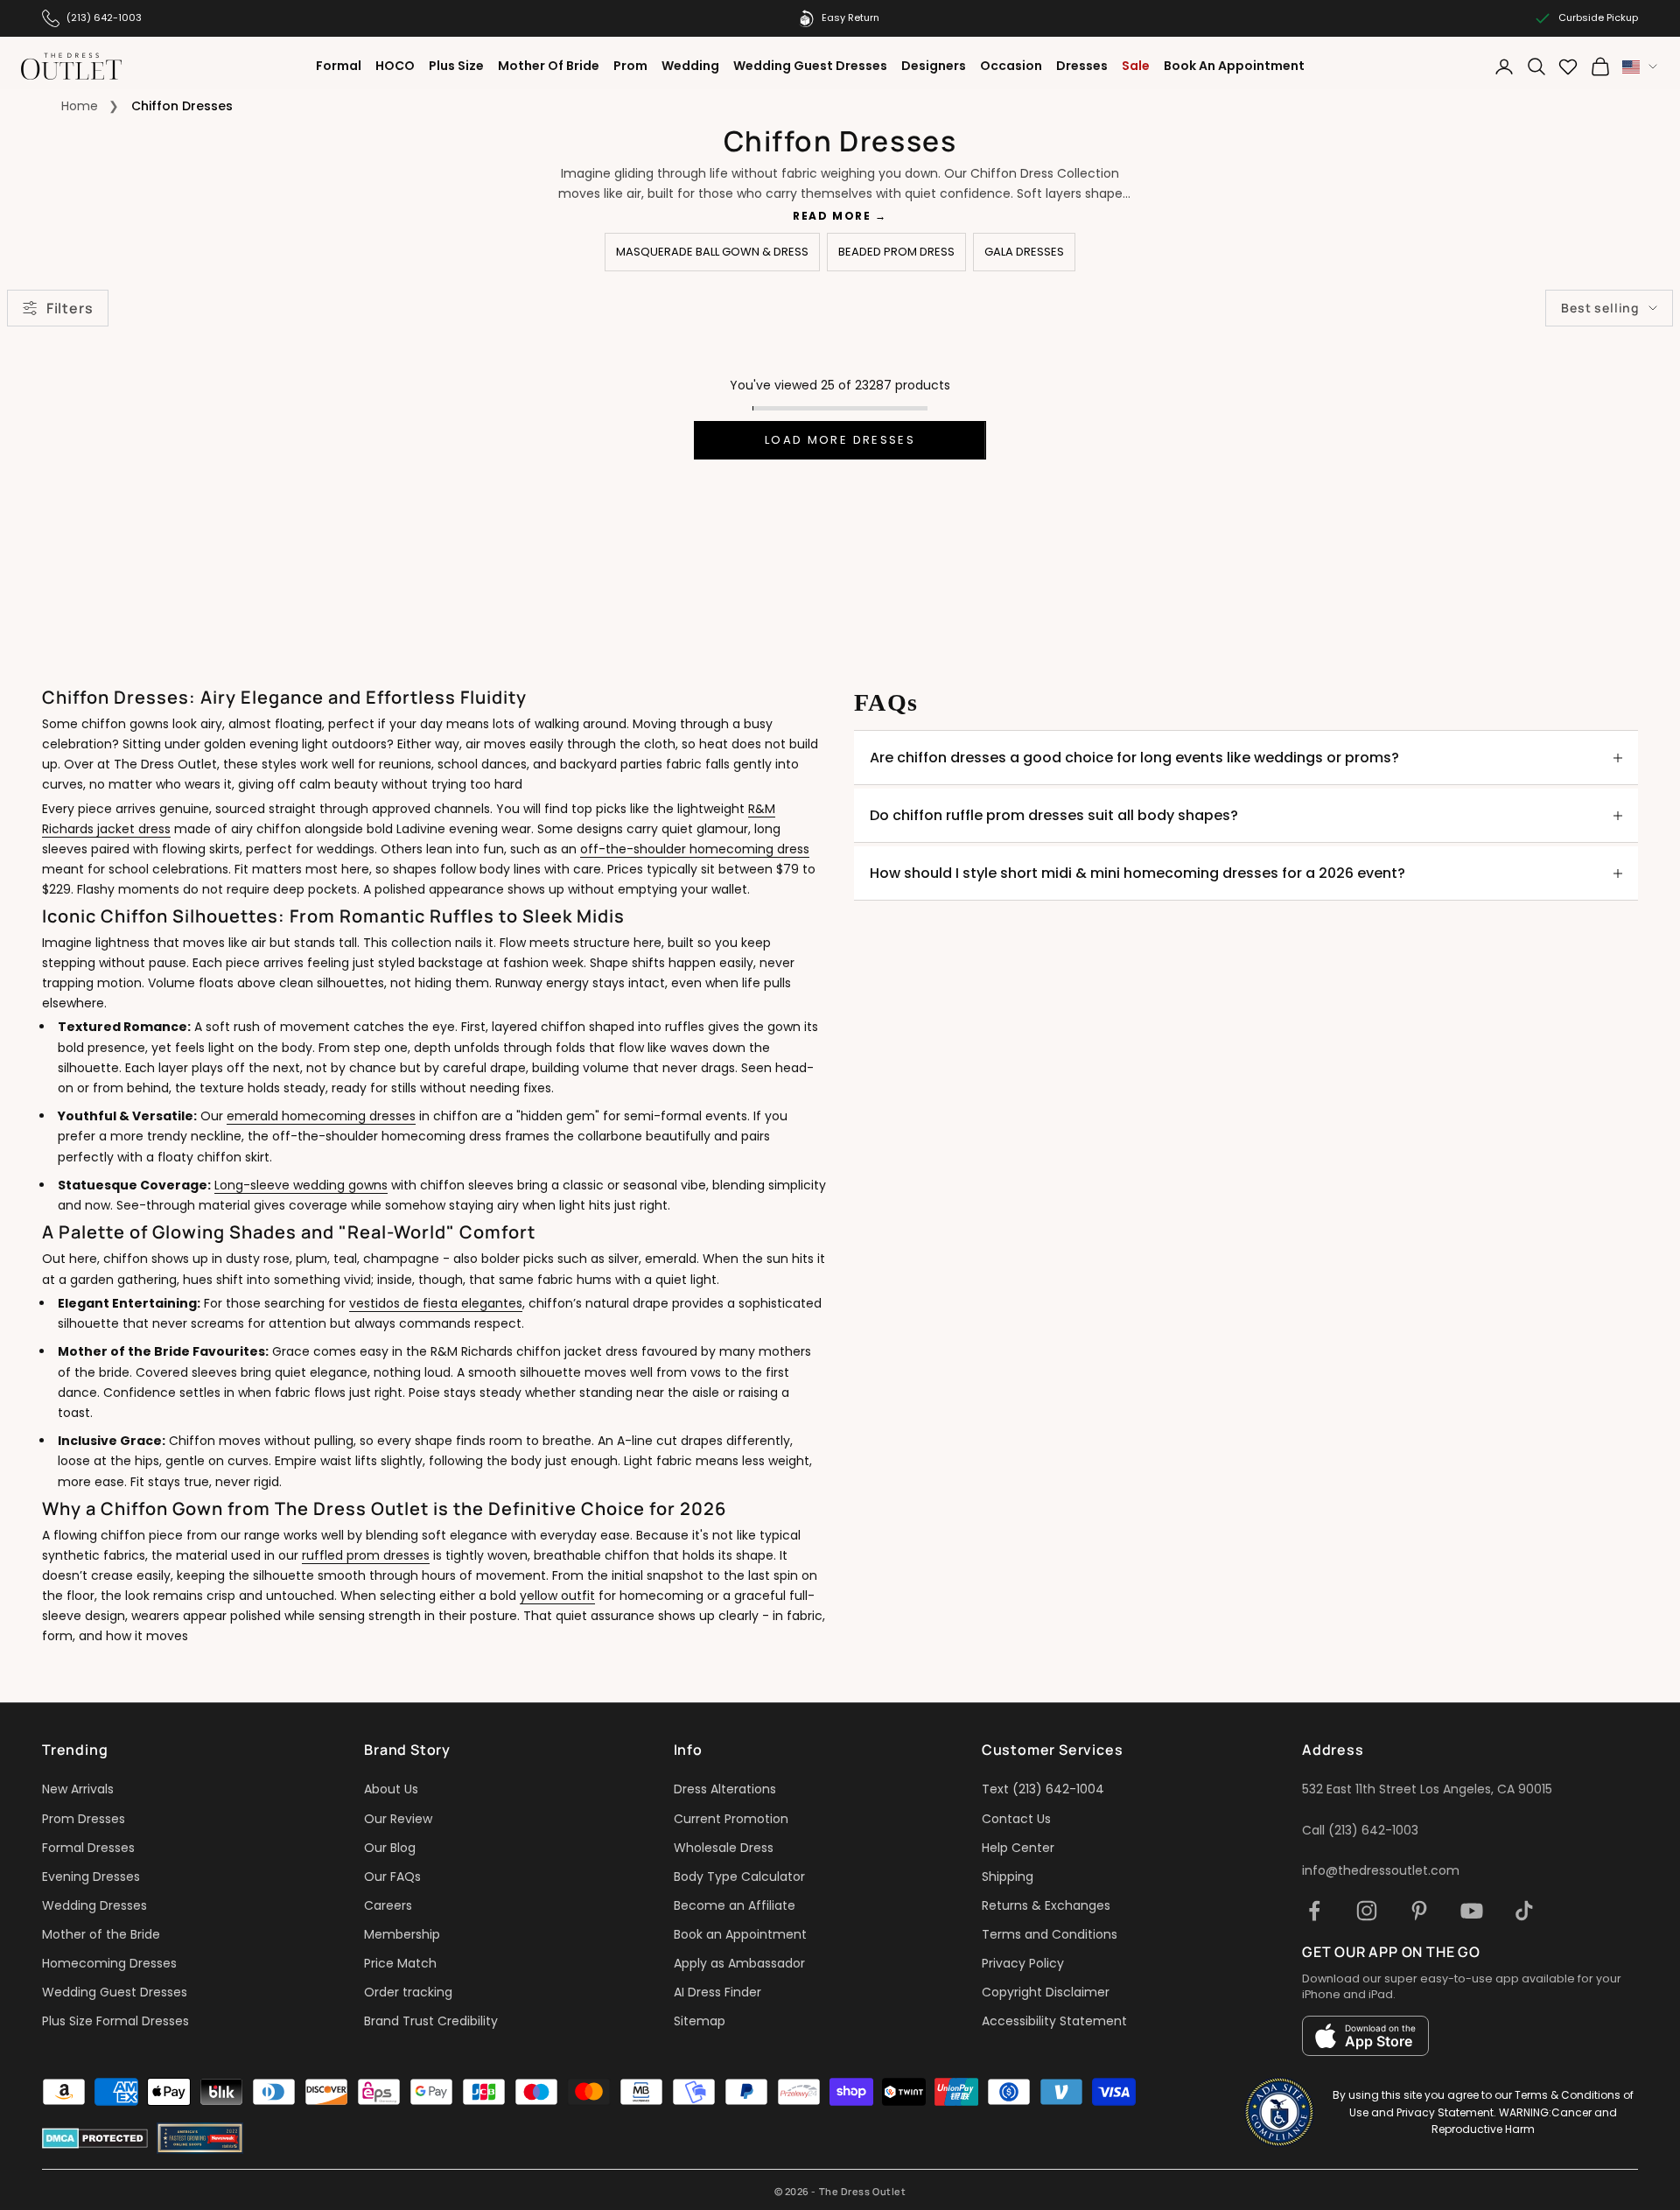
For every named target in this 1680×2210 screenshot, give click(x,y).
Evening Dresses (91, 1877)
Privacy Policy (1023, 1963)
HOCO (395, 66)
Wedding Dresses (94, 1905)
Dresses (1082, 66)
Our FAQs (392, 1877)
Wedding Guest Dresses (810, 66)
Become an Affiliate (735, 1905)
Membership (402, 1934)
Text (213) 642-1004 (1043, 1789)
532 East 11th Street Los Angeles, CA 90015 (1427, 1789)
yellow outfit (557, 1596)
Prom (630, 66)
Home (80, 106)
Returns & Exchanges (1046, 1905)
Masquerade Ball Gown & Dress (712, 252)
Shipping (1008, 1877)
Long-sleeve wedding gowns (301, 1185)
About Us (391, 1789)
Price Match (400, 1963)
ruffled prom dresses (366, 1555)
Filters (70, 308)
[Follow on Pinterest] (1419, 1911)
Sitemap (700, 2021)
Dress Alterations (725, 1789)
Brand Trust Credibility (431, 2021)
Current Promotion (731, 1819)
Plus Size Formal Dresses (115, 2021)
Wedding (690, 66)
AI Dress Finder (717, 1992)
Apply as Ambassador (739, 1963)
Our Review (398, 1819)
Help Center (1018, 1848)
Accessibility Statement (1054, 2021)
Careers (388, 1905)
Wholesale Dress (724, 1848)
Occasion (1011, 66)
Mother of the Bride (101, 1934)
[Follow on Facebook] (1314, 1911)
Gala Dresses (1024, 252)
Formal (339, 66)
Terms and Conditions (1050, 1934)
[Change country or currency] (1640, 67)
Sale (1136, 66)
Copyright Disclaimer (1046, 1992)
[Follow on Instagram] (1367, 1911)
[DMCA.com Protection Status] (95, 2138)
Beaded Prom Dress (896, 252)
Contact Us (1016, 1819)
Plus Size (456, 66)
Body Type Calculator (739, 1877)
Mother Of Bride (549, 66)
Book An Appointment (1234, 66)
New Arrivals (78, 1789)
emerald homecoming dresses (321, 1116)
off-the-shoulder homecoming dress (695, 849)
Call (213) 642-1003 (1360, 1830)
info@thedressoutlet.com (1381, 1870)
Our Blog (390, 1848)
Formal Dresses (88, 1848)
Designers (934, 66)
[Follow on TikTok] (1524, 1911)
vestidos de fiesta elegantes (436, 1303)
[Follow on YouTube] (1472, 1911)
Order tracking (408, 1992)
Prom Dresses (84, 1819)
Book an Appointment (740, 1934)
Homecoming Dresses (109, 1963)
